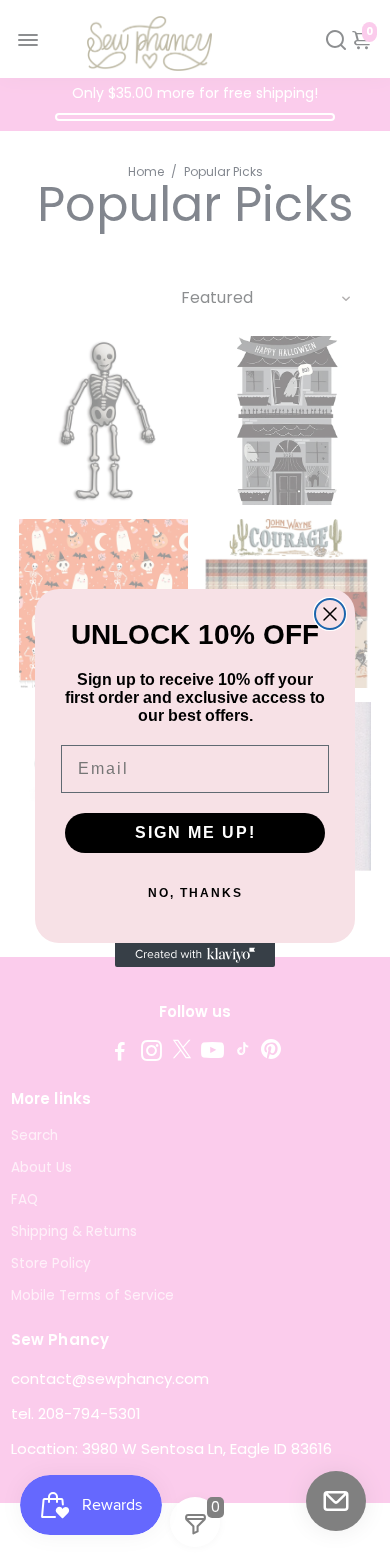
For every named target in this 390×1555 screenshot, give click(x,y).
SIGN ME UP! (195, 832)
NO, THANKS (195, 893)
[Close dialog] (330, 614)
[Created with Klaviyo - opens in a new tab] (195, 955)
